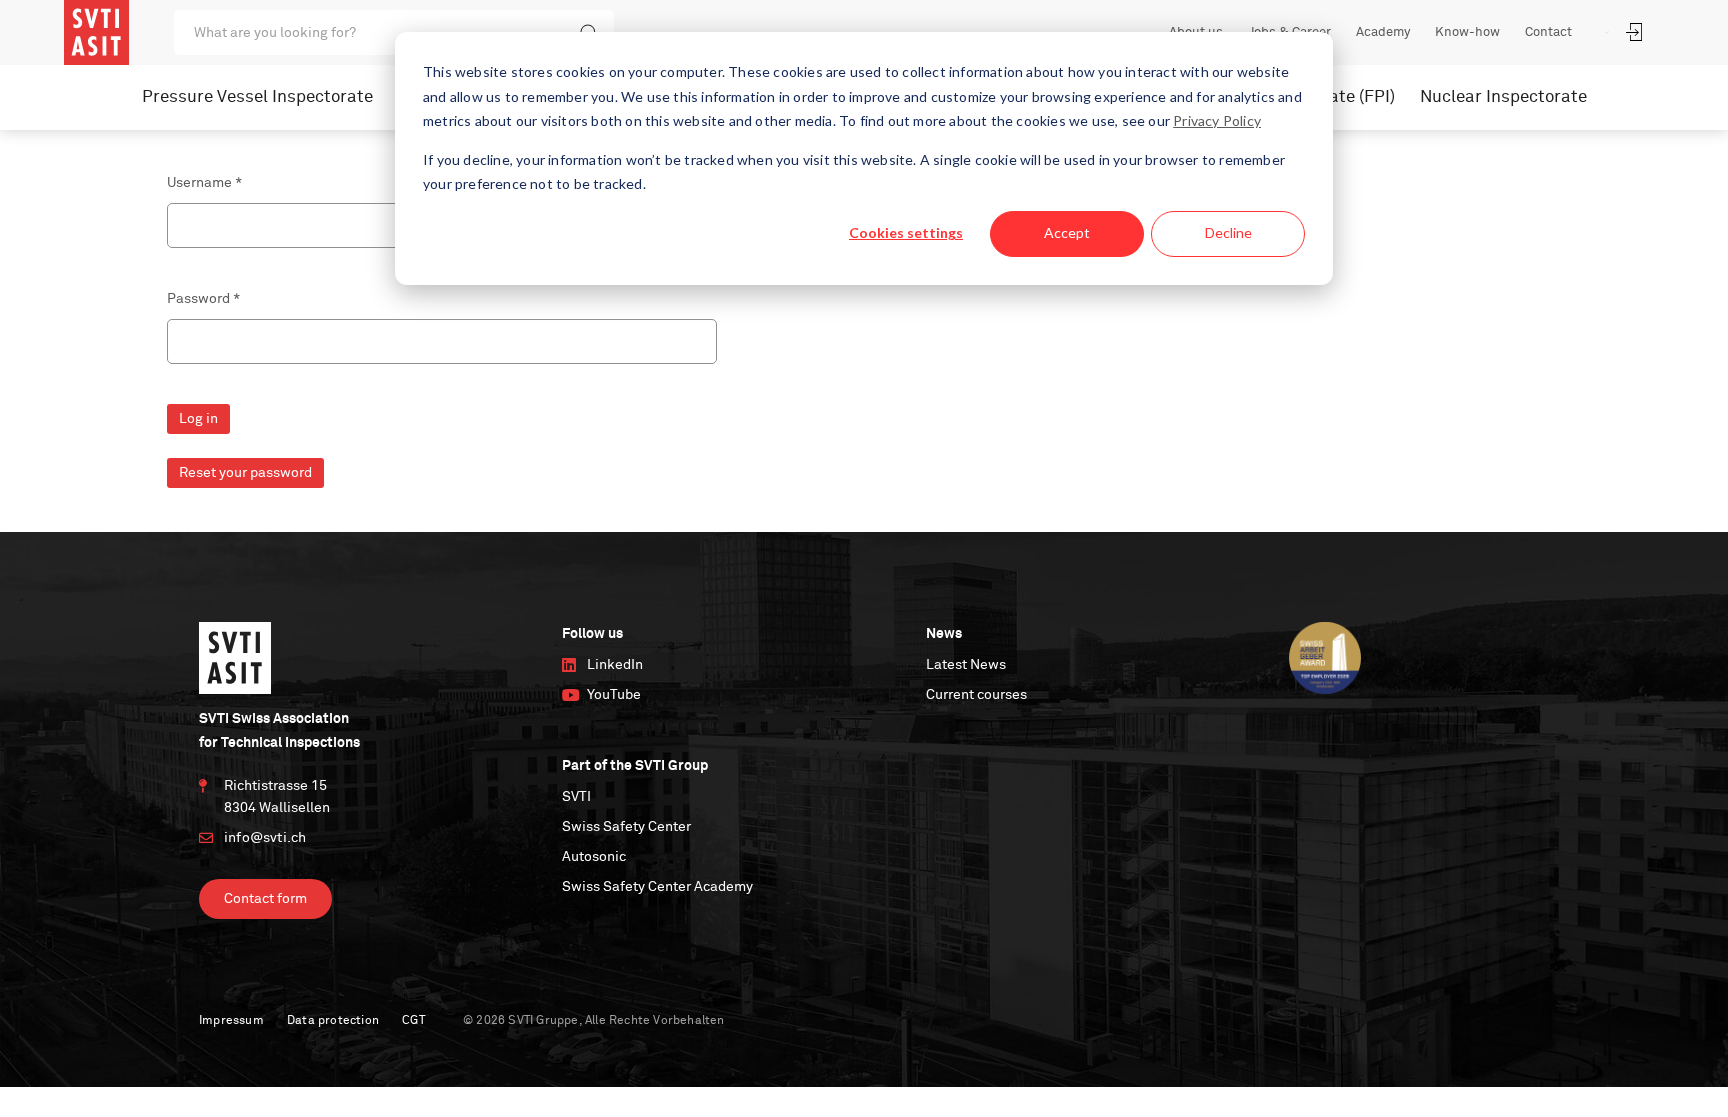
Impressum (231, 1021)
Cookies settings (906, 232)
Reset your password (245, 473)
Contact (1548, 32)
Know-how (1467, 32)
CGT (413, 1021)
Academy (1383, 32)
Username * (204, 183)
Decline (1228, 232)
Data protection (333, 1021)
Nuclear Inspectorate (1503, 97)
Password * (203, 299)
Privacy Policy (1217, 120)
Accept (1067, 232)
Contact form (265, 899)
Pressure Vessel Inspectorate (257, 97)
